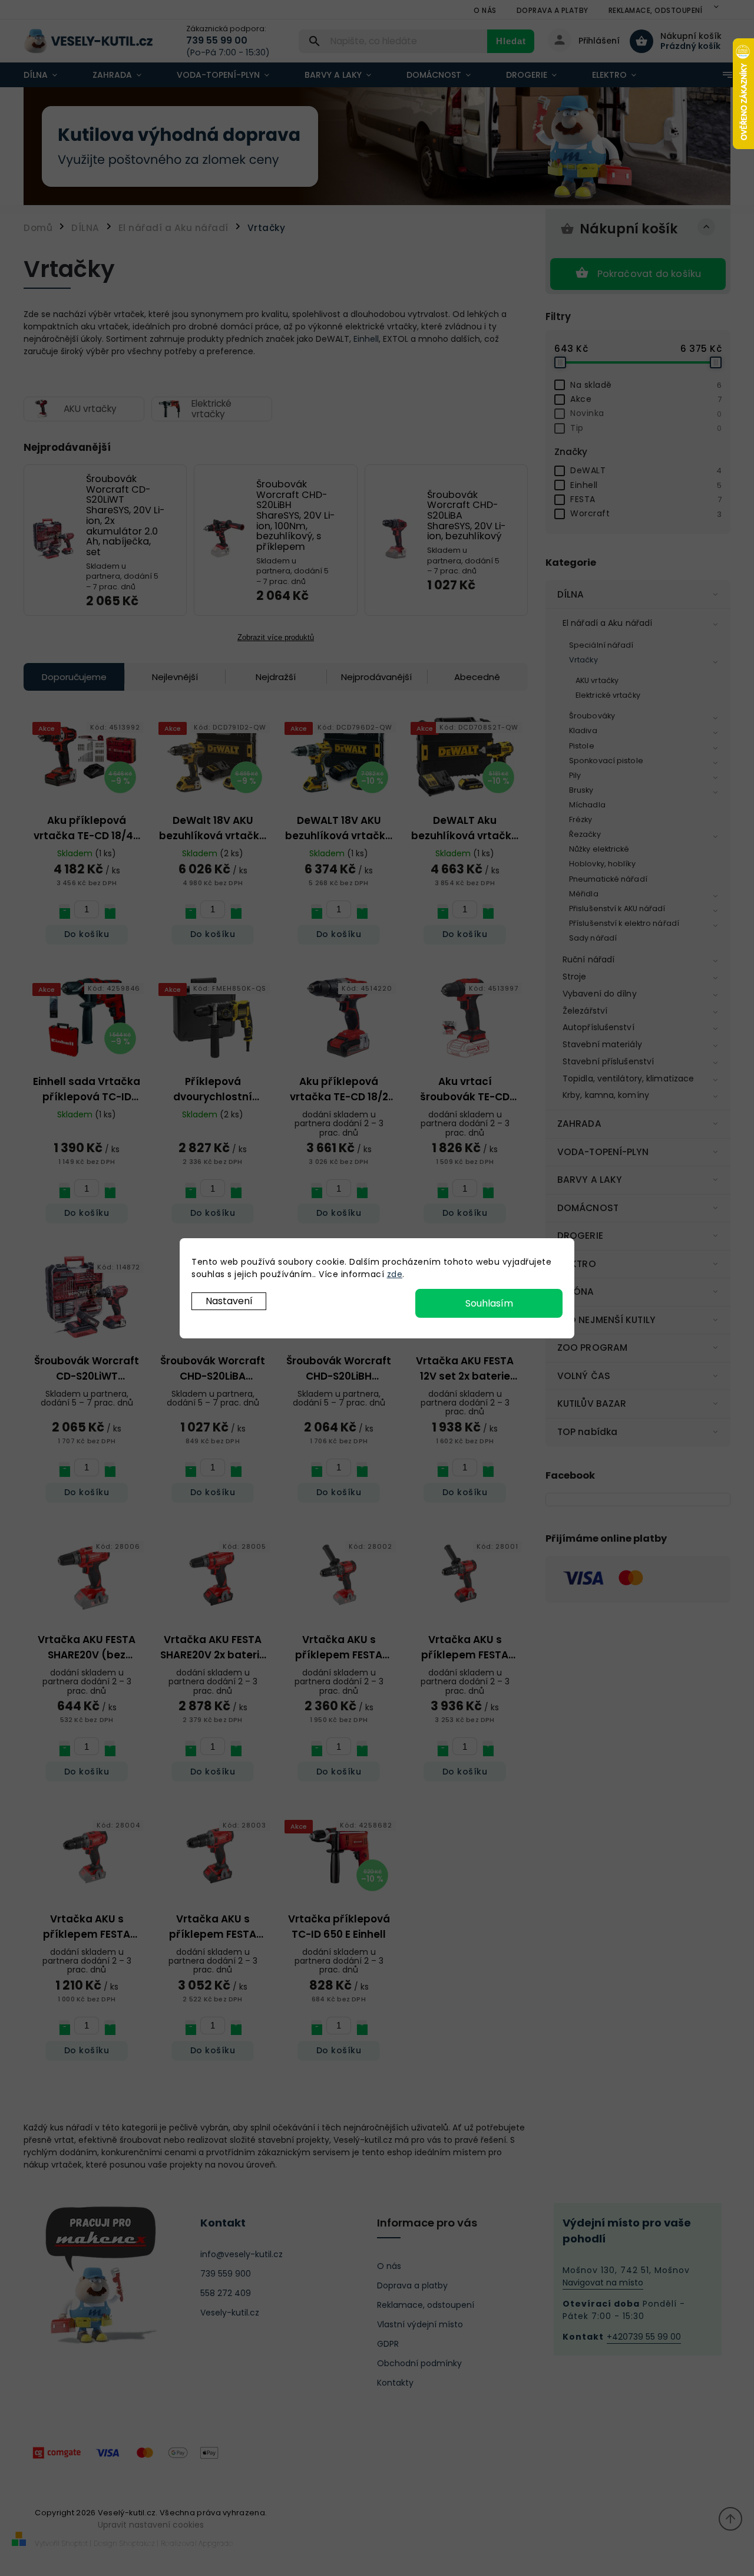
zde (395, 1274)
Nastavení (229, 1301)
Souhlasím (489, 1303)
